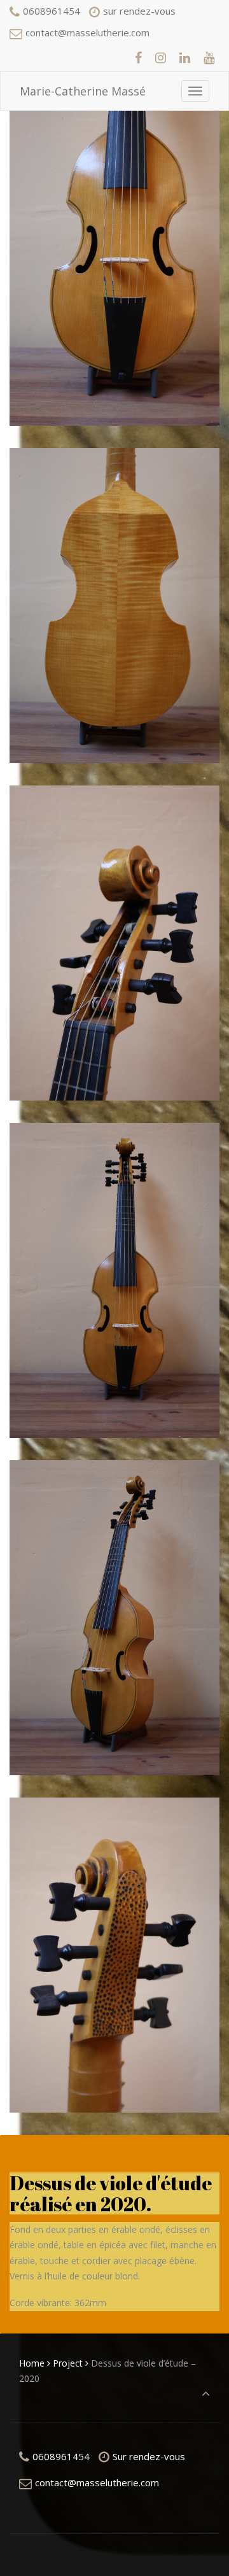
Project (68, 2363)
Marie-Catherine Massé (83, 91)
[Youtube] (209, 58)
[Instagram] (161, 58)
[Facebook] (139, 58)
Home (32, 2363)
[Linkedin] (184, 58)
